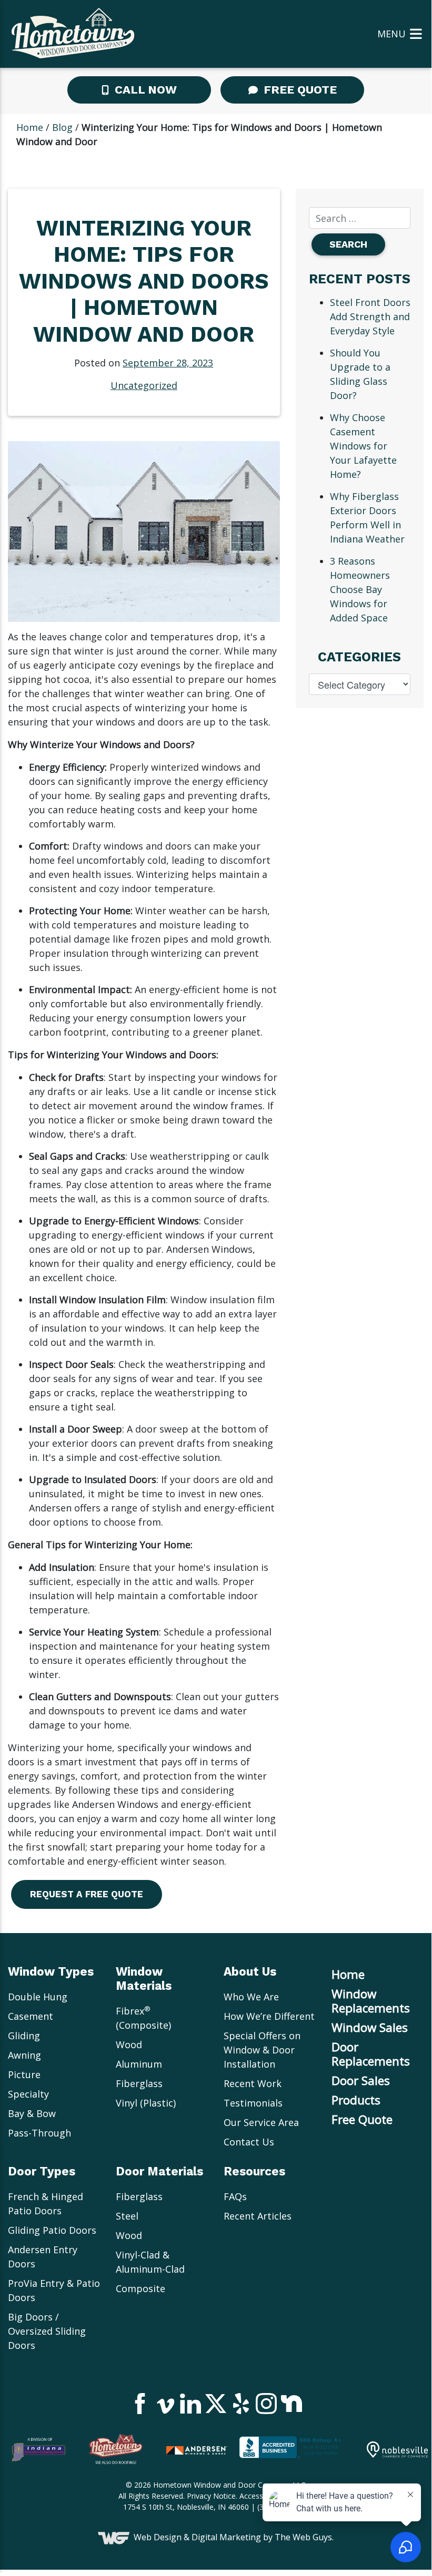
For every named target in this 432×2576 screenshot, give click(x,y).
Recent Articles (258, 2216)
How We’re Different (269, 2016)
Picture (24, 2074)
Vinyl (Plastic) (146, 2103)
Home (30, 127)
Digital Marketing (226, 2538)
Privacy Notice (211, 2496)
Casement (31, 2016)
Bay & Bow (32, 2113)
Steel (127, 2216)
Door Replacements (371, 2054)
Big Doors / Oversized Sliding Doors (47, 2331)
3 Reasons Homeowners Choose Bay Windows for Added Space (360, 589)
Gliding (24, 2036)
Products (356, 2100)
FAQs (235, 2196)
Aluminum (139, 2064)
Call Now (144, 90)
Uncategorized (144, 385)
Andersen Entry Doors (43, 2257)
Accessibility (260, 2496)
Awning (24, 2055)
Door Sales (361, 2081)
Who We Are (251, 1997)
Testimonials (253, 2103)
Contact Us (249, 2142)
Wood (129, 2045)
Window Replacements (371, 2001)
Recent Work (253, 2083)
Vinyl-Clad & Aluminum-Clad (150, 2262)
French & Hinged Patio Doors (46, 2204)
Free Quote (299, 90)
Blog (62, 127)
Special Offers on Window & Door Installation (262, 2050)
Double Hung (38, 1997)
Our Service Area (261, 2122)
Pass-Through (39, 2133)
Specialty (28, 2094)
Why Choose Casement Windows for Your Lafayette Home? (363, 446)
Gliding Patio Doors (52, 2230)
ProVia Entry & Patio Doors (54, 2290)
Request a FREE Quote (87, 1894)
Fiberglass (139, 2083)
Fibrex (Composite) (143, 2018)
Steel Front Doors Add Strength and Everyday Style (370, 316)
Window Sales (370, 2027)
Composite (140, 2288)
